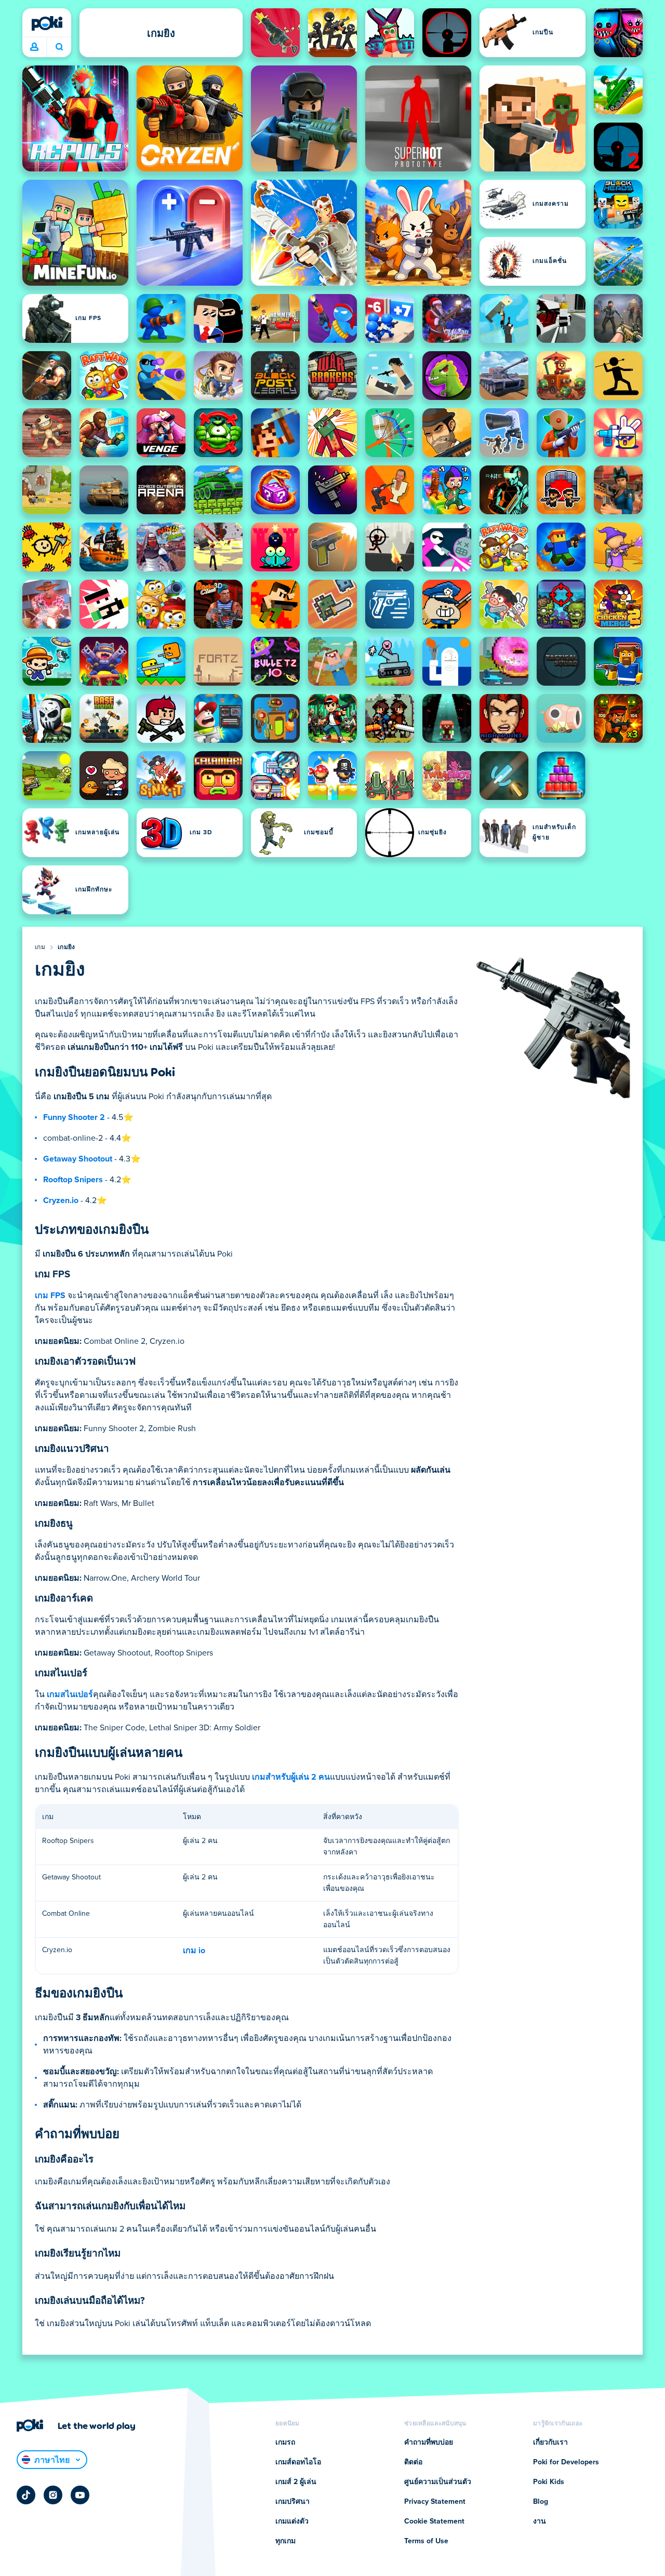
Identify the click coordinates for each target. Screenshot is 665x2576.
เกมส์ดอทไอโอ (298, 2462)
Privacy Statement (435, 2502)
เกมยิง (66, 947)
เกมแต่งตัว (292, 2521)
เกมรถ (285, 2442)
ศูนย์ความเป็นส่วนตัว (438, 2482)
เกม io (194, 1951)
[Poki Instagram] (53, 2495)
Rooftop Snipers (73, 1180)
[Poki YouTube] (80, 2495)
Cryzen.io (61, 1200)
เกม (40, 947)
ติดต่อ (413, 2462)
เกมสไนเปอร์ (70, 1694)
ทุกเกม (285, 2541)
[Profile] (34, 47)
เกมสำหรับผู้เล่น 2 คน (291, 1777)
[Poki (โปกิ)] (47, 23)
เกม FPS (50, 1296)
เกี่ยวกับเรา (550, 2442)
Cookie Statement (434, 2521)
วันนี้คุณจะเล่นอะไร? (59, 47)
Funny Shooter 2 (74, 1117)
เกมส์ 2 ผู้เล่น (296, 2482)
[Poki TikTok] (26, 2495)
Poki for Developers (566, 2462)
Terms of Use (426, 2541)
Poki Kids (549, 2482)
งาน (540, 2521)
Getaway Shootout (78, 1159)
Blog (541, 2502)
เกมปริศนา (292, 2502)
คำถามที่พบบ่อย (429, 2442)
